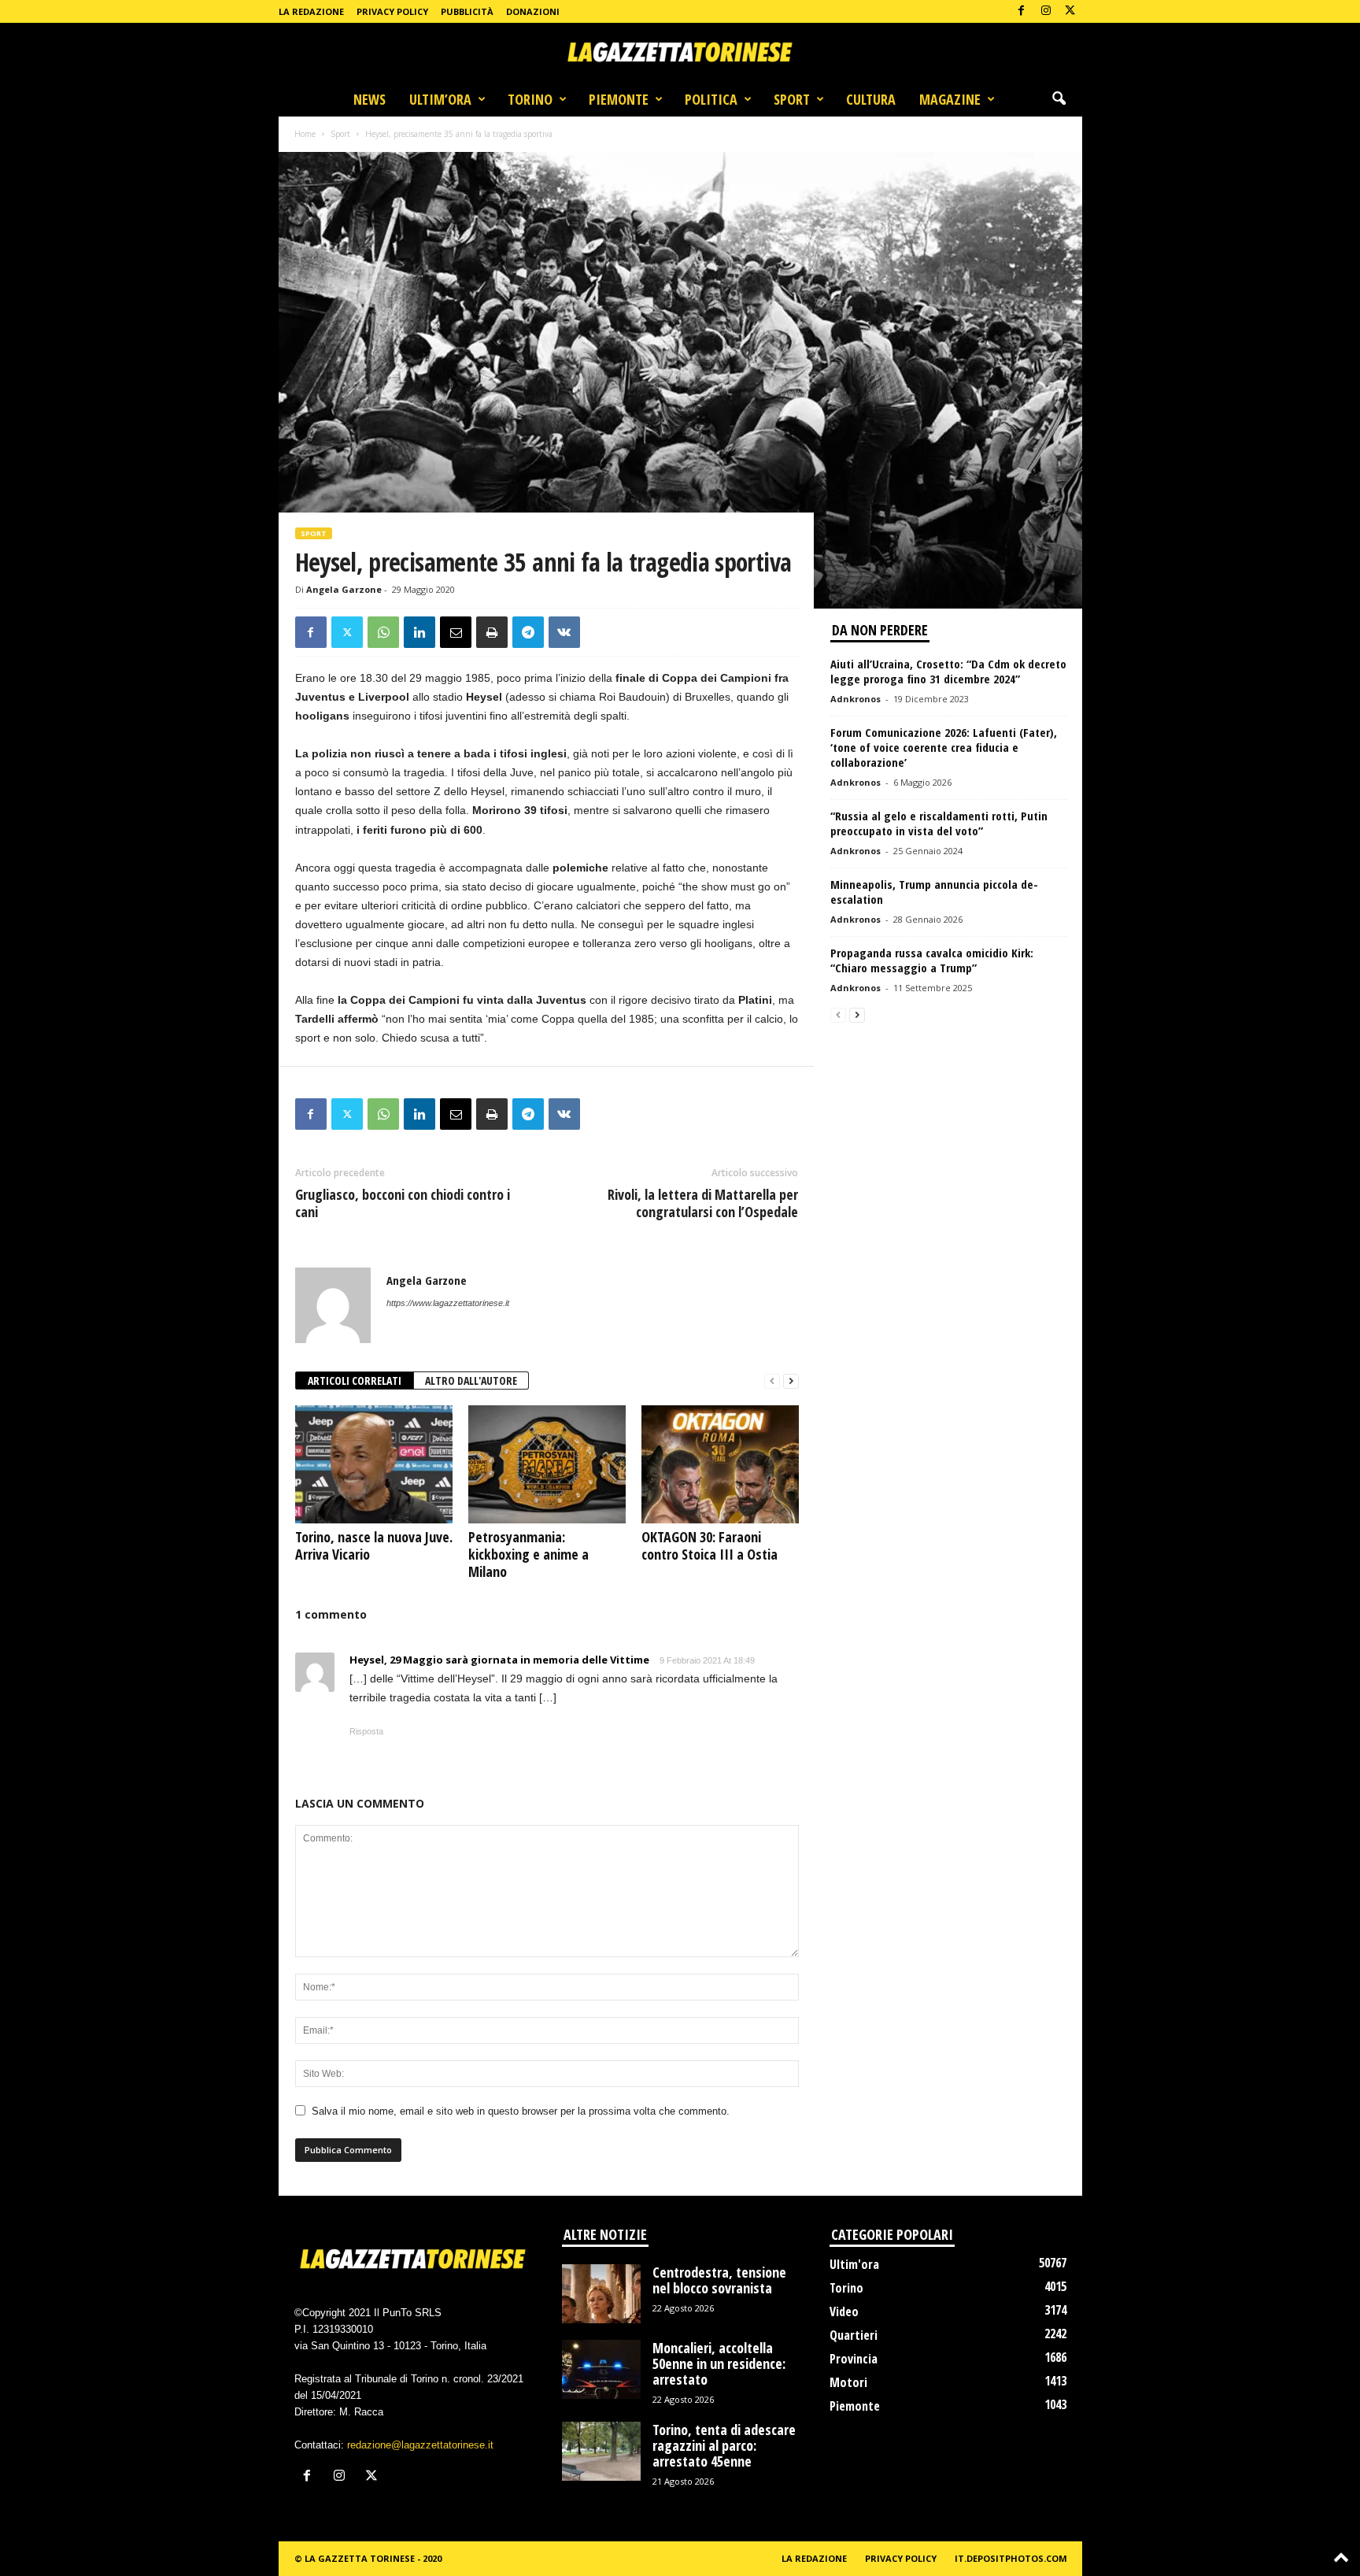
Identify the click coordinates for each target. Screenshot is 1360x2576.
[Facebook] (1022, 11)
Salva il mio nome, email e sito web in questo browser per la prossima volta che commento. (521, 2111)
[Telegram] (528, 632)
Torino (530, 99)
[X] (1070, 11)
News (370, 99)
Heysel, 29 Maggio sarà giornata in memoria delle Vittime (499, 1660)
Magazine (950, 99)
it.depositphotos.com (1011, 2558)
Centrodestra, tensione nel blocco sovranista (719, 2280)
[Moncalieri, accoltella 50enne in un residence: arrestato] (601, 2369)
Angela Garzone (344, 589)
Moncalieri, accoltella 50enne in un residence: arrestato (719, 2363)
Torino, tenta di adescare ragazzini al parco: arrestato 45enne (724, 2445)
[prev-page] (772, 1381)
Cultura (871, 99)
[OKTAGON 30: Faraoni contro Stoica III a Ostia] (720, 1464)
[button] (1059, 99)
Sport (792, 99)
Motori (848, 2382)
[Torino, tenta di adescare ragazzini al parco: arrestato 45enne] (601, 2451)
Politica (711, 99)
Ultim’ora (440, 99)
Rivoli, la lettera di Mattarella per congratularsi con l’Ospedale (703, 1203)
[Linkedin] (419, 632)
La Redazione (311, 11)
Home (305, 134)
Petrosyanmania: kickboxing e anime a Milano (528, 1554)
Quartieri (854, 2335)
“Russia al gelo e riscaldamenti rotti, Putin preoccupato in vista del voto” (939, 823)
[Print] (492, 632)
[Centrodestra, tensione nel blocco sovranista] (601, 2294)
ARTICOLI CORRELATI (355, 1381)
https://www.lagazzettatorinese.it (448, 1303)
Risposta (366, 1731)
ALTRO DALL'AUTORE (471, 1381)
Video (844, 2311)
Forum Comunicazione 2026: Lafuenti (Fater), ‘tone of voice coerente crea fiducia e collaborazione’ (944, 747)
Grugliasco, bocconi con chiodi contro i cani (403, 1203)
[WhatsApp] (383, 632)
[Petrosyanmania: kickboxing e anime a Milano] (547, 1464)
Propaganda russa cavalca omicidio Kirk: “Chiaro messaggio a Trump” (932, 960)
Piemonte (619, 99)
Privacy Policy (392, 11)
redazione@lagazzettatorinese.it (420, 2445)
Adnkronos (856, 699)
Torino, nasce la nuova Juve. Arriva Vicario (374, 1545)
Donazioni (533, 11)
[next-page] (791, 1381)
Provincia (854, 2359)
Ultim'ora (854, 2264)
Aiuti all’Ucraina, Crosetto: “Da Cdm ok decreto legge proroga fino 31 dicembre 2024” (948, 671)
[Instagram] (1046, 11)
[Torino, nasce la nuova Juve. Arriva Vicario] (374, 1464)
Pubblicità (467, 11)
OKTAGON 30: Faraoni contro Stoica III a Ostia (710, 1545)
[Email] (456, 632)
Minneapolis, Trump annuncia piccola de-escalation (934, 892)
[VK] (564, 632)
